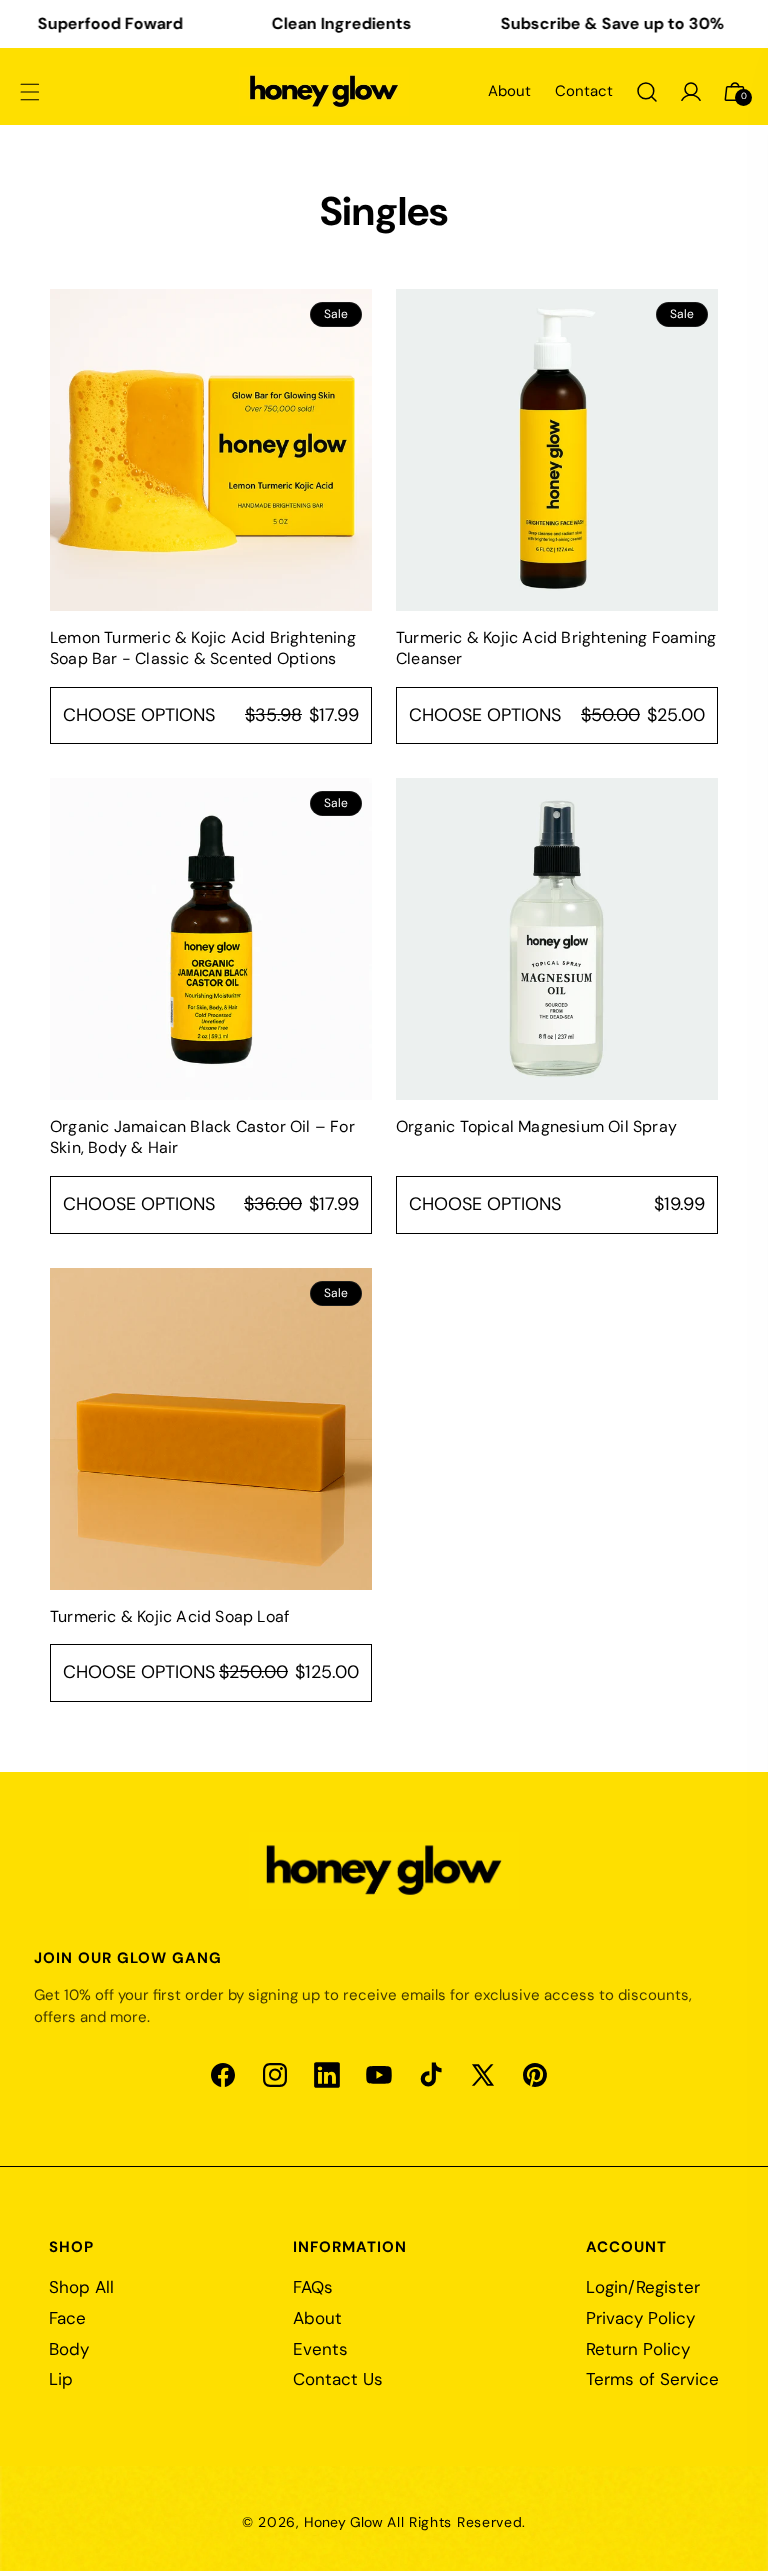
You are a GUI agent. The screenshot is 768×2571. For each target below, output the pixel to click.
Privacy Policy (640, 2318)
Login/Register (643, 2287)
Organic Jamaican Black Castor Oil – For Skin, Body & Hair (202, 1137)
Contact (584, 91)
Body (69, 2349)
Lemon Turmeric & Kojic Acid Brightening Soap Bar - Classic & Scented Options (203, 648)
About (509, 91)
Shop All (81, 2287)
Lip (61, 2379)
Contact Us (338, 2379)
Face (67, 2318)
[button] (30, 92)
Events (320, 2349)
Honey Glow (343, 2522)
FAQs (313, 2287)
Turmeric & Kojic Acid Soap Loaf (169, 1617)
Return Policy (638, 2349)
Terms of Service (652, 2379)
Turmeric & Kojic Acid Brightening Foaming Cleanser (556, 648)
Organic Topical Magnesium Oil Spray (536, 1127)
